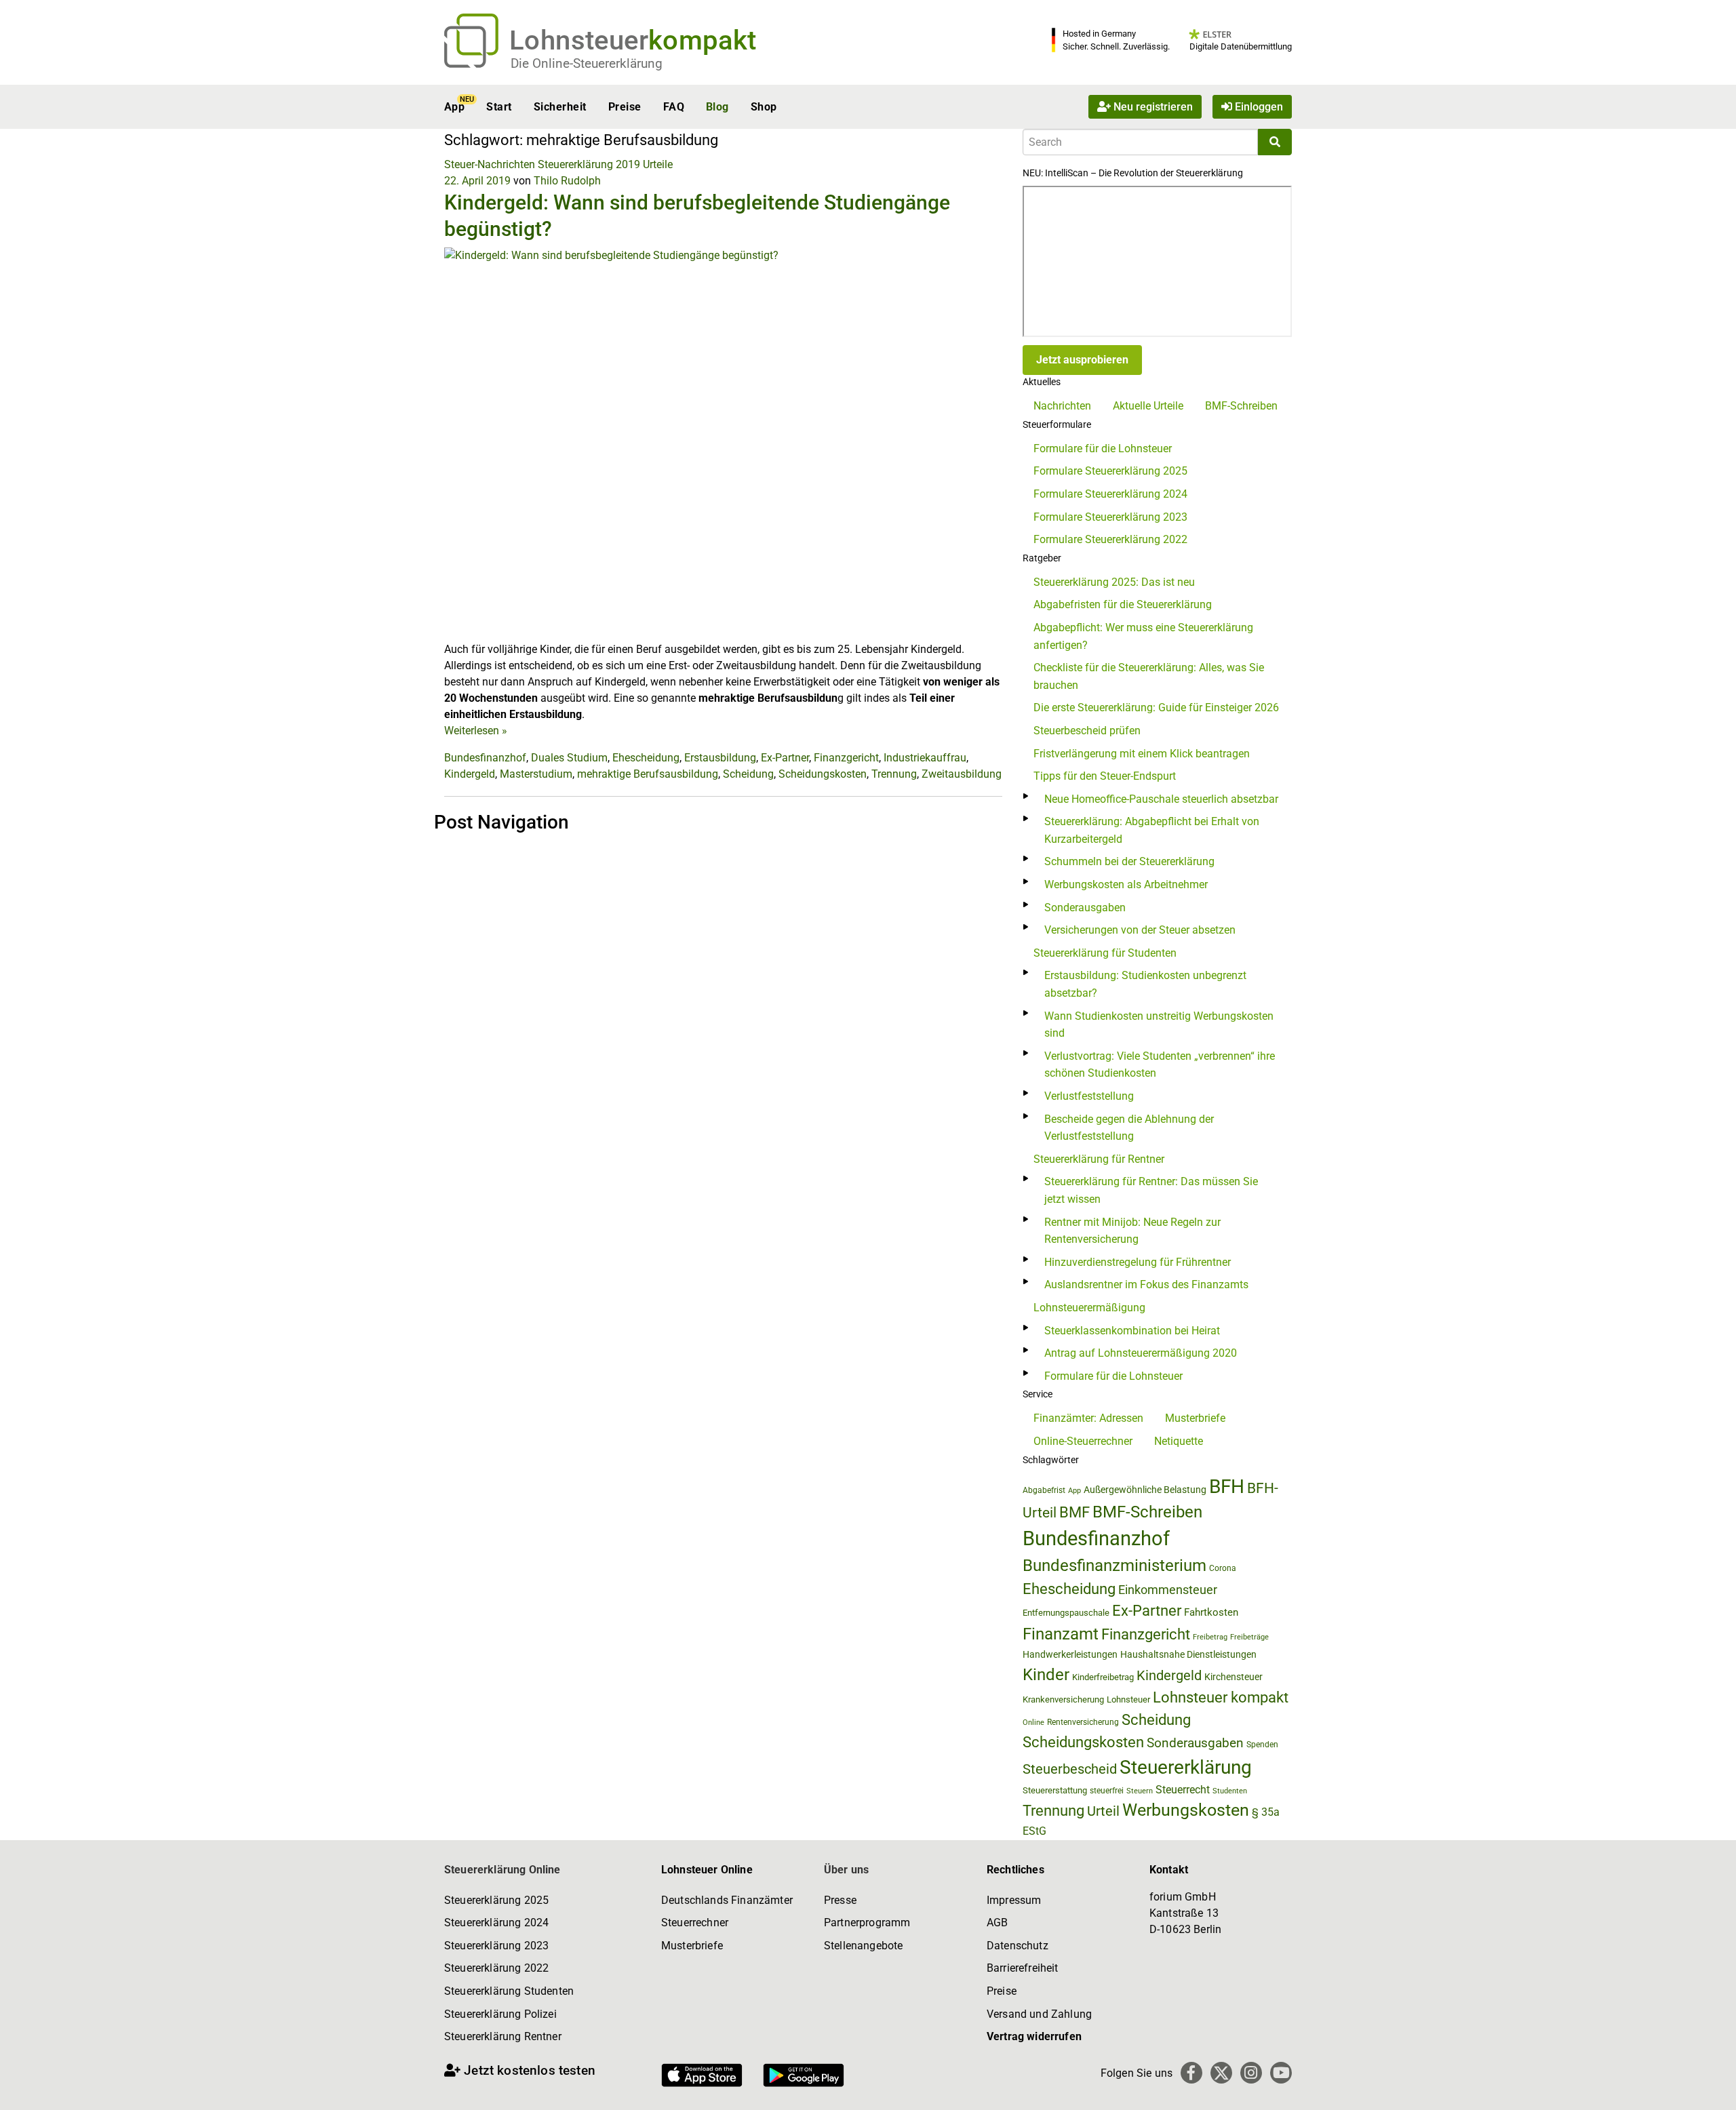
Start (499, 107)
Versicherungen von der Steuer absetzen (1140, 930)
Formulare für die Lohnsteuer (1103, 449)
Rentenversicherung (1083, 1722)
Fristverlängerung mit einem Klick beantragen (1142, 754)
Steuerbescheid (1070, 1769)
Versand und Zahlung (1039, 2014)
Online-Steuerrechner (1083, 1441)
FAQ (674, 107)
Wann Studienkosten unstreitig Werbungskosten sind (1159, 1025)
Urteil (1103, 1811)
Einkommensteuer (1168, 1590)
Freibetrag (1210, 1637)
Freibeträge (1249, 1637)
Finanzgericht (846, 758)
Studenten (1230, 1791)
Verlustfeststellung (1089, 1096)
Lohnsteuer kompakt (1221, 1697)
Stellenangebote (863, 1946)
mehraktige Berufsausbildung (648, 774)
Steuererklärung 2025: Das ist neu (1114, 582)
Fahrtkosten (1211, 1612)
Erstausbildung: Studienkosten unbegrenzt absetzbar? (1145, 984)
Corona (1223, 1568)
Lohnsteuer (1128, 1699)
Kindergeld (470, 774)
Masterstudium (536, 774)
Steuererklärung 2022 (496, 1968)
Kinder (1046, 1675)
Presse (840, 1900)
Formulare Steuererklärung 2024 (1110, 494)
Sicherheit (560, 107)
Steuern (1140, 1791)
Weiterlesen (476, 731)
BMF (1074, 1512)
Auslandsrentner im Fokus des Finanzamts (1146, 1285)
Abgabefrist (1044, 1490)
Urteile (658, 164)
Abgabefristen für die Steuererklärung (1123, 604)
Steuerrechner (695, 1923)
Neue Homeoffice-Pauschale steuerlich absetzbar (1161, 799)
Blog (717, 107)
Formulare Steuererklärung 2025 (1110, 471)
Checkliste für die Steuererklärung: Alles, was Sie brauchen (1149, 676)
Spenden (1262, 1745)
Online (1033, 1723)
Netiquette (1179, 1441)
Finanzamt (1061, 1634)
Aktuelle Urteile (1148, 406)
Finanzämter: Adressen (1088, 1418)
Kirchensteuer (1234, 1677)
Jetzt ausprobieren (1082, 360)
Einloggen (1258, 107)
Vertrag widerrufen (1034, 2036)
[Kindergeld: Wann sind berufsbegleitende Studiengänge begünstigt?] (723, 444)
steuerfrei (1107, 1791)
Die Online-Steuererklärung (587, 63)
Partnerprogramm (867, 1923)
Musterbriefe (1195, 1418)
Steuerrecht (1183, 1790)
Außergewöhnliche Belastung (1145, 1490)
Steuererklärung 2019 (589, 164)
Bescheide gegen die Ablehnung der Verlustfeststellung (1129, 1128)
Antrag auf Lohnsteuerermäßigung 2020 (1141, 1353)
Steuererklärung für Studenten (1105, 953)
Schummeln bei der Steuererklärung (1129, 861)
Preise (625, 107)
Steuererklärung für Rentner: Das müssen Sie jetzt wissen (1151, 1190)
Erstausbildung (720, 758)
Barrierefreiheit (1023, 1968)
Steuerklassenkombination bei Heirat (1132, 1331)
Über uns (846, 1870)
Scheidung (748, 774)
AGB (997, 1923)
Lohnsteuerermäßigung (1089, 1308)
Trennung (894, 774)
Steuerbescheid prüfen (1087, 731)
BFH (1227, 1487)
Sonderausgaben (1085, 908)
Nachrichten (1062, 406)
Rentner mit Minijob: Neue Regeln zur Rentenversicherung (1132, 1231)
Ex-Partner (785, 758)
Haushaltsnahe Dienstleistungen (1188, 1654)
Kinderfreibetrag (1103, 1677)
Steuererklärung (1186, 1767)
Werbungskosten (1186, 1810)
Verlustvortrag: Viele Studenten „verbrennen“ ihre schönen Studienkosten (1160, 1065)
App (454, 107)
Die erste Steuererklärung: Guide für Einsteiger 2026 (1156, 708)
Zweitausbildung (962, 774)
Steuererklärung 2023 (496, 1946)
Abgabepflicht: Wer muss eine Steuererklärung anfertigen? (1143, 636)
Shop (764, 107)
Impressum (1014, 1900)
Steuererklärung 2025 (496, 1900)
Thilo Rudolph (567, 181)
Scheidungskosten (823, 774)
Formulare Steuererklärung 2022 (1110, 539)
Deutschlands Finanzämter (727, 1900)
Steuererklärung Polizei (500, 2014)
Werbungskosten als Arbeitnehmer (1126, 884)
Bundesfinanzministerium (1114, 1566)
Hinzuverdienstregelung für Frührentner (1138, 1262)
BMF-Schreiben (1241, 406)
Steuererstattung (1055, 1790)
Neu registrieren (1152, 107)
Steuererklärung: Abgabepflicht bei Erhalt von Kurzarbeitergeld (1152, 830)
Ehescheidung (646, 758)
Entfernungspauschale (1066, 1613)
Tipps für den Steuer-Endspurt (1105, 776)
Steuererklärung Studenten (509, 1991)
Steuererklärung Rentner (503, 2036)
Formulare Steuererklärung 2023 (1110, 517)
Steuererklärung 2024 (496, 1923)
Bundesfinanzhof (485, 758)
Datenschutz (1018, 1946)
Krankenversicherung (1063, 1699)
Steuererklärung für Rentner (1099, 1159)
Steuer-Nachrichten (490, 164)
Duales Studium (569, 758)
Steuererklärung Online (502, 1870)
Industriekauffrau (925, 758)
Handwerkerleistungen (1070, 1655)
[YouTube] (1281, 2073)
